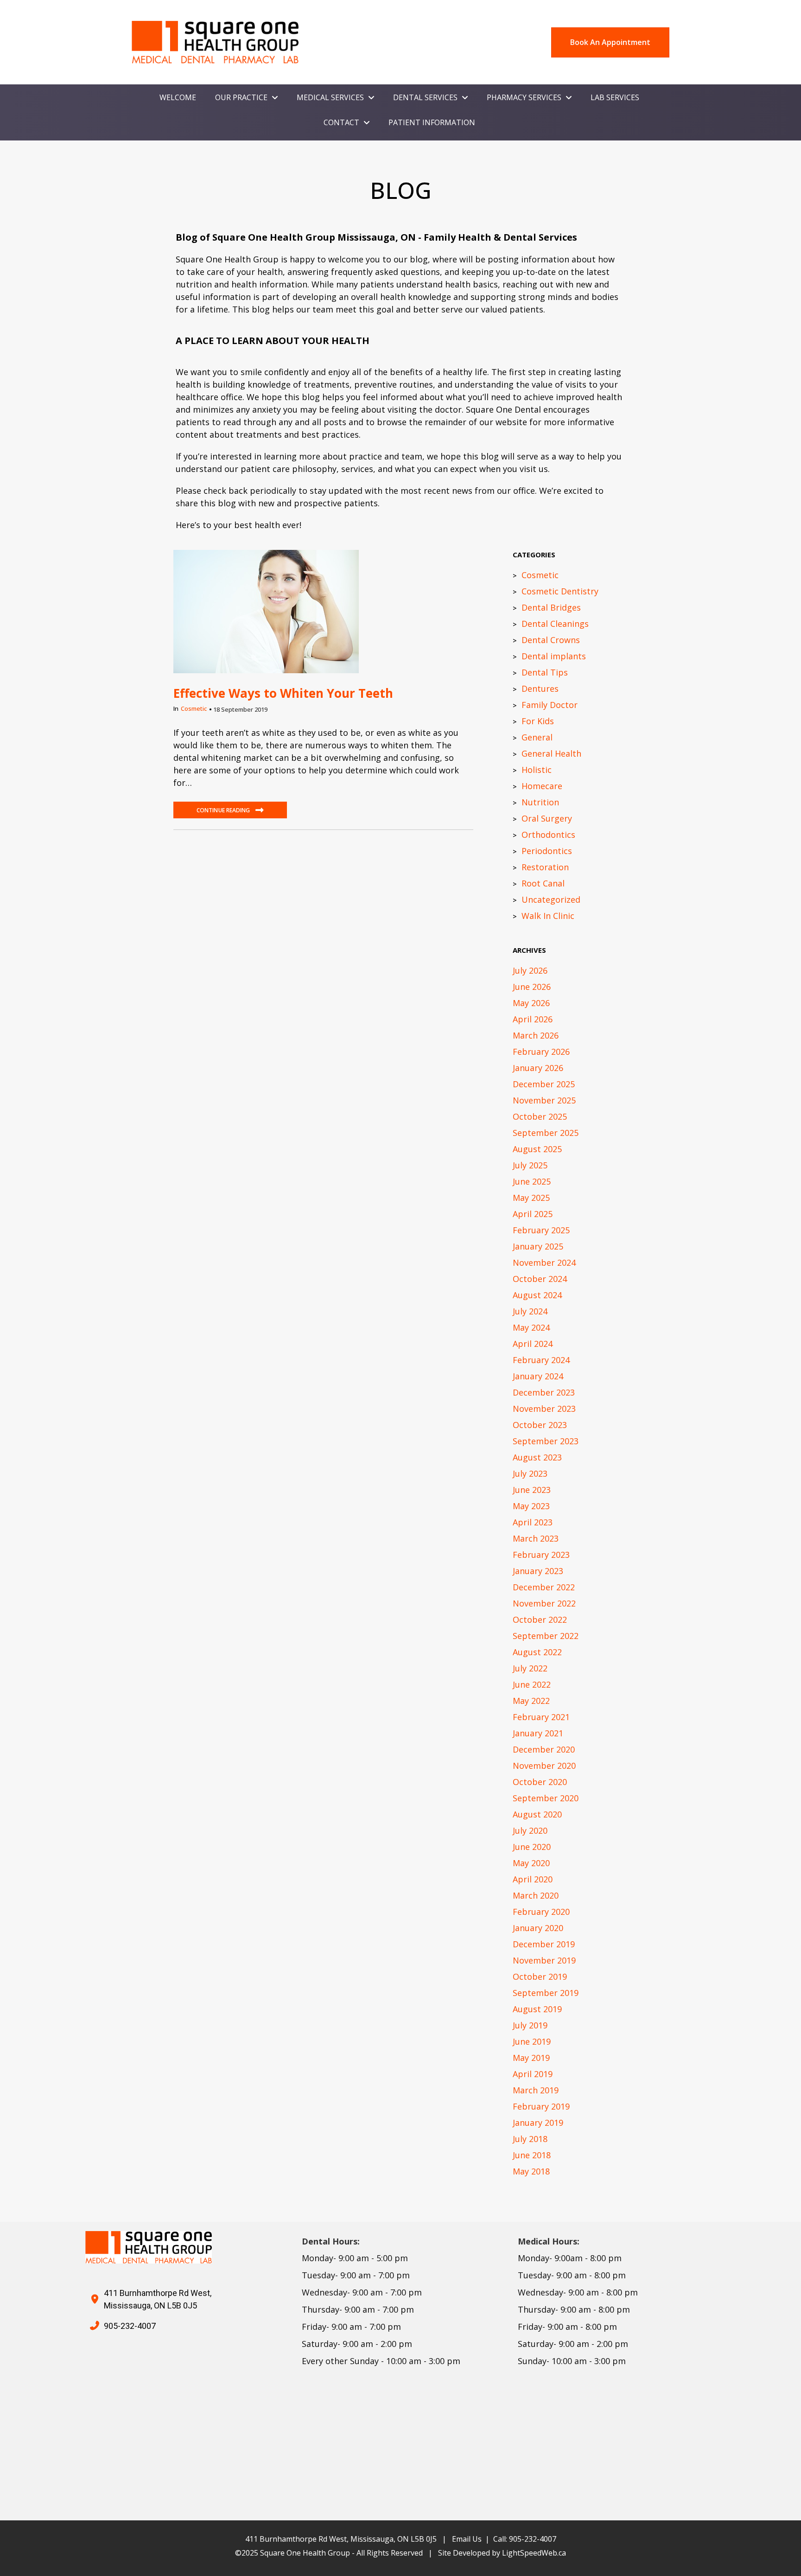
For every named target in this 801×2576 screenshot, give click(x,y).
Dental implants (554, 656)
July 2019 (530, 2025)
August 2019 (537, 2009)
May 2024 (531, 1327)
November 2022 (544, 1603)
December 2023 (544, 1392)
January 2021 (538, 1733)
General (537, 737)
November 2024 (544, 1262)
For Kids (538, 721)
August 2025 (537, 1149)
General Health (551, 753)
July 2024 (530, 1311)
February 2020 (541, 1912)
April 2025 (533, 1214)
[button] (230, 810)
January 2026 (538, 1068)
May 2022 (531, 1701)
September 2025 (546, 1133)
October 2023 (540, 1425)
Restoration (545, 867)
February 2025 (541, 1230)
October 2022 (540, 1620)
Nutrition (540, 802)
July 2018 (530, 2139)
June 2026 (532, 987)
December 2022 (544, 1587)
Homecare (542, 786)
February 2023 (541, 1555)
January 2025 (538, 1246)
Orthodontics (548, 835)
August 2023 (537, 1457)
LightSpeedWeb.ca (534, 2553)
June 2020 (532, 1847)
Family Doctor (550, 705)
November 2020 (544, 1766)
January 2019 (538, 2123)
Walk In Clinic (548, 916)
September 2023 (546, 1441)
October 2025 (540, 1116)
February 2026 (541, 1052)
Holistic (537, 770)
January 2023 (538, 1571)
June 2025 (532, 1181)
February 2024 (541, 1360)
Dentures (540, 689)
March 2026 (536, 1035)
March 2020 (536, 1895)
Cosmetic (194, 708)
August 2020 (537, 1814)
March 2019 (536, 2090)
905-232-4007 (130, 2326)
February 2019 (541, 2106)
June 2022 (532, 1684)
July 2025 (530, 1165)
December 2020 (544, 1749)
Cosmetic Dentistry (560, 591)
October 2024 (540, 1279)
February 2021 (541, 1717)
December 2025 (544, 1084)
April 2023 (533, 1522)
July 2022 (530, 1668)
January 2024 (538, 1376)
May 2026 (531, 1003)
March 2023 (536, 1538)
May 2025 (531, 1198)
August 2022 (537, 1652)
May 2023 (531, 1506)
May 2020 (531, 1863)
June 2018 (532, 2155)
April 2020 (533, 1879)
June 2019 (532, 2041)
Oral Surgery (547, 818)
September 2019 (546, 1993)
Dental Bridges (551, 607)
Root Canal (543, 883)
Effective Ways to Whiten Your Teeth (283, 693)
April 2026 (533, 1019)
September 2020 (546, 1798)
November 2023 (544, 1409)
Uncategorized (551, 899)
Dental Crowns (551, 640)
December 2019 (544, 1944)
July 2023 (530, 1473)
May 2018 (531, 2171)
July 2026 (530, 970)
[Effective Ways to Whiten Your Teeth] (266, 611)
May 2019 (531, 2058)
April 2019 (533, 2074)
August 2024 (537, 1295)
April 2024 (533, 1344)
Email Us (467, 2539)
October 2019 (540, 1977)
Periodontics (547, 851)
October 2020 (540, 1782)
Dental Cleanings (555, 624)
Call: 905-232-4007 (525, 2539)
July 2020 (530, 1830)
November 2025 (544, 1100)
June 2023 (532, 1490)
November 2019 (544, 1960)
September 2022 (546, 1636)
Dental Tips (545, 672)
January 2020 (538, 1928)
